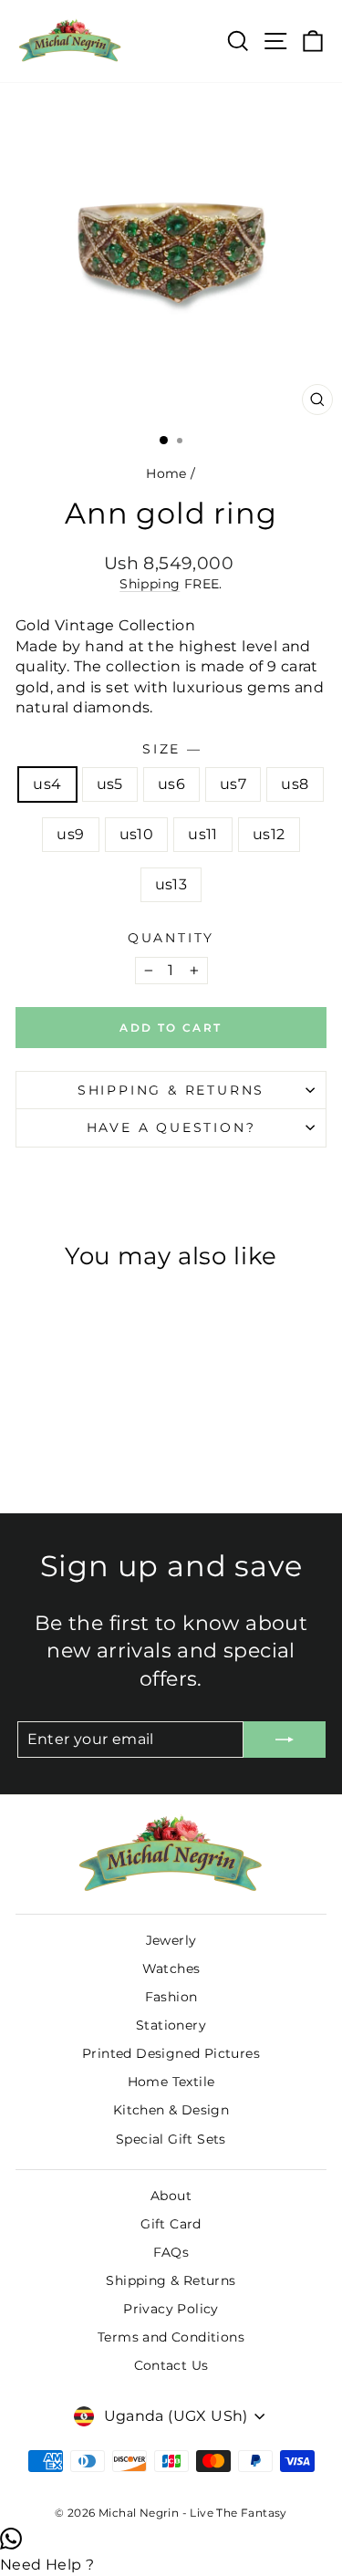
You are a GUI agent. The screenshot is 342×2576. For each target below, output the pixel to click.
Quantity (171, 938)
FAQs (171, 2252)
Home (166, 473)
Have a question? (171, 1127)
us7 (233, 784)
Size (171, 749)
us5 (110, 784)
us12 (269, 834)
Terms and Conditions (171, 2337)
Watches (171, 1968)
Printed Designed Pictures (171, 2053)
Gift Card (171, 2224)
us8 (295, 784)
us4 (47, 784)
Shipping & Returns (171, 1090)
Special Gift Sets (171, 2139)
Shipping (150, 584)
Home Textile (171, 2082)
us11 (203, 834)
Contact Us (171, 2365)
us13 (171, 884)
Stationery (171, 2025)
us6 (171, 784)
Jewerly (171, 1940)
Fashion (171, 1997)
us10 (137, 834)
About (171, 2196)
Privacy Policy (171, 2309)
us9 (70, 834)
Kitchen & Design (171, 2110)
